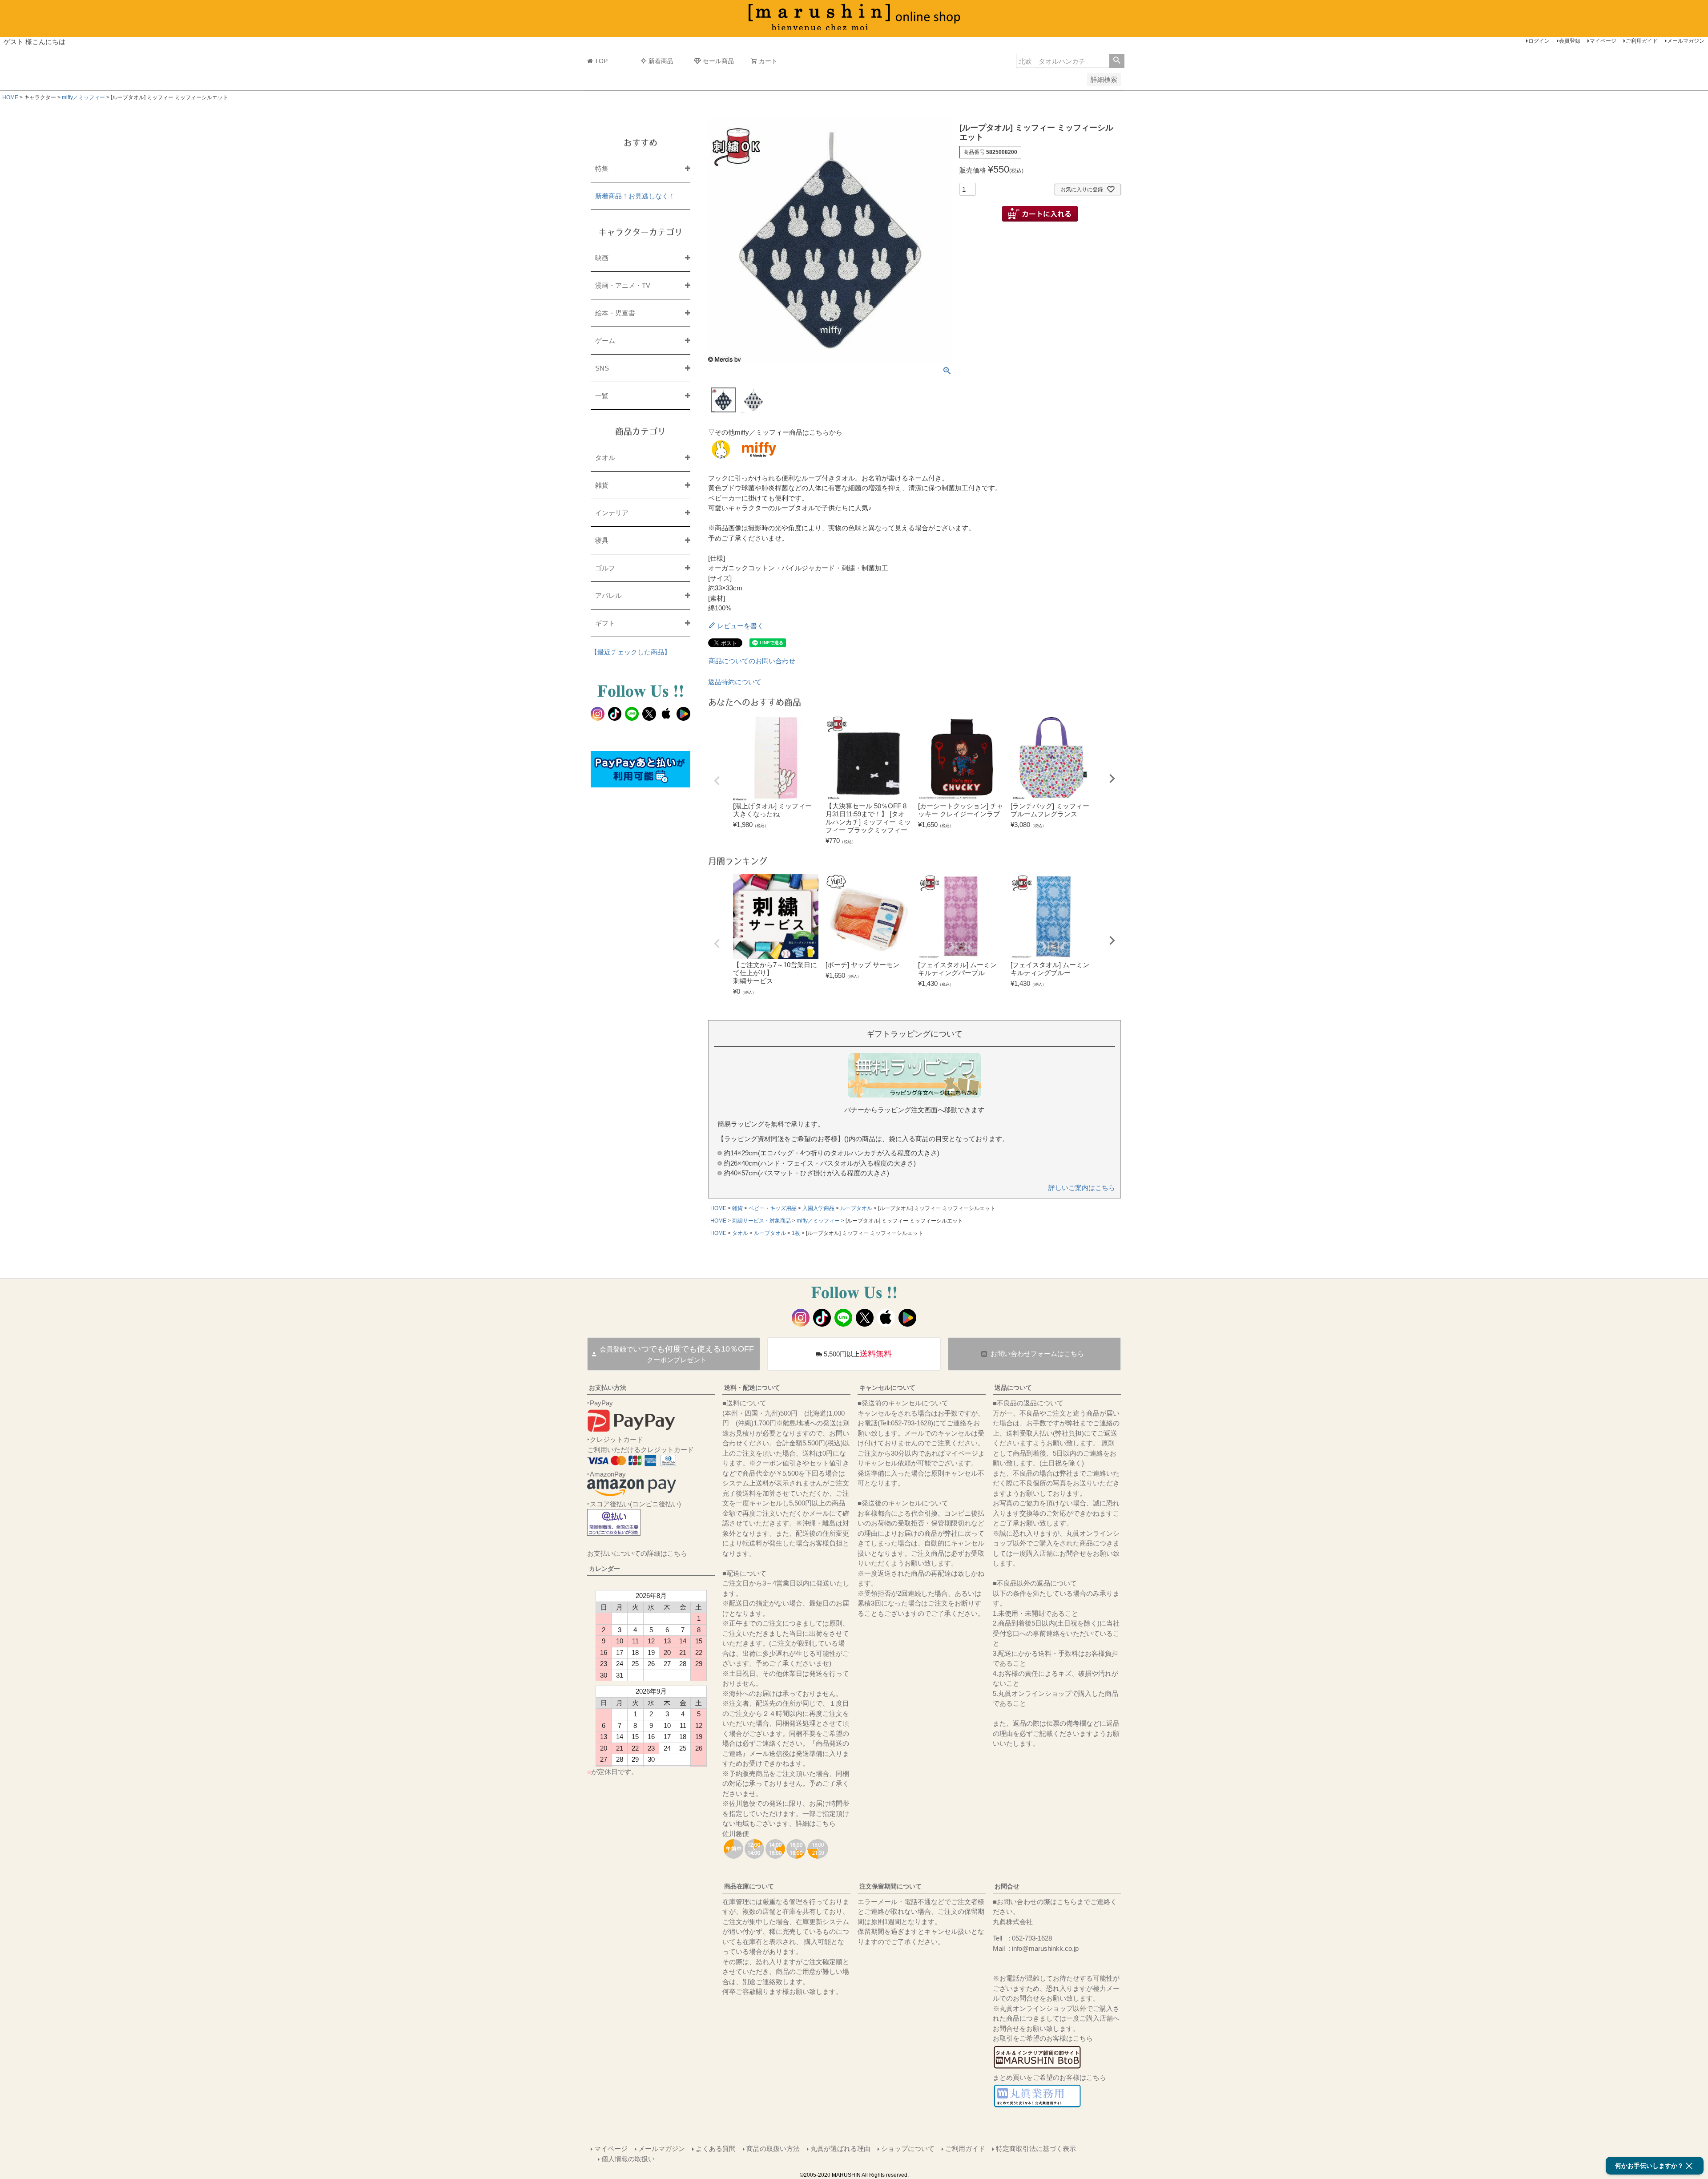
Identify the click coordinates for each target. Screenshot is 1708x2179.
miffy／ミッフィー (83, 97)
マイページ (1603, 41)
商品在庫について (749, 1886)
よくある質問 (716, 2149)
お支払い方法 (608, 1388)
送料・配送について (752, 1388)
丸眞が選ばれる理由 (840, 2149)
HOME (10, 97)
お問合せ (1007, 1886)
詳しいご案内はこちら (1082, 1188)
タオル (740, 1233)
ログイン (1539, 41)
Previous (717, 781)
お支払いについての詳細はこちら (637, 1553)
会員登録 (1570, 41)
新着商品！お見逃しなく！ (635, 196)
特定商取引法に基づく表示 (1036, 2149)
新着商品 (661, 61)
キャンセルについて (887, 1388)
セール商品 (718, 61)
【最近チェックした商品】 (631, 652)
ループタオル (856, 1208)
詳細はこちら (816, 1823)
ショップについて (908, 2149)
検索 (1117, 61)
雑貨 (737, 1208)
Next (1112, 779)
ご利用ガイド (1642, 41)
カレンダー (604, 1569)
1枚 (796, 1233)
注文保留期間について (890, 1886)
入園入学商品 (818, 1208)
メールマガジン (1686, 41)
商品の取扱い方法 (773, 2149)
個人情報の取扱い (628, 2159)
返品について (1013, 1388)
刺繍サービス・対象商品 (761, 1221)
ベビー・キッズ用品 (773, 1208)
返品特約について (735, 682)
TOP (601, 61)
